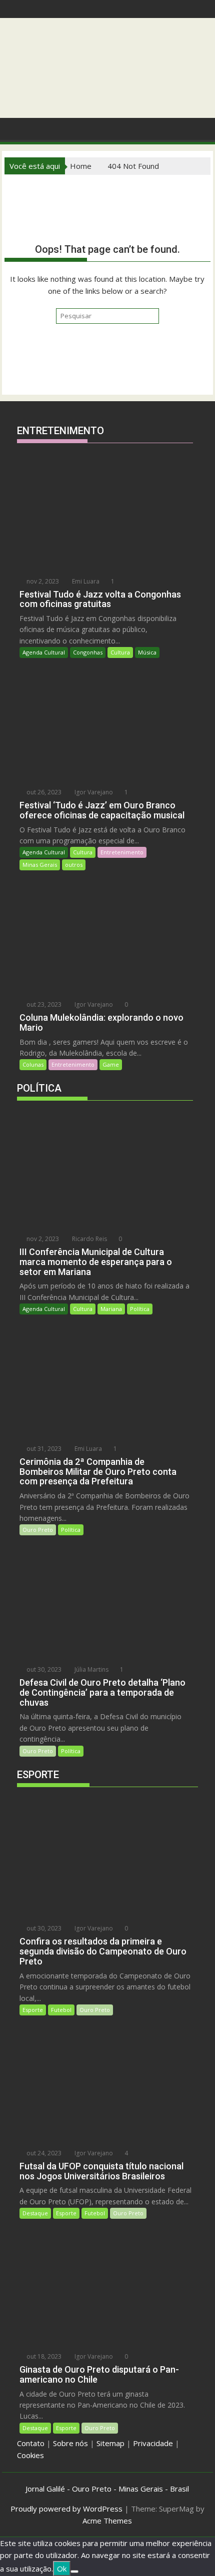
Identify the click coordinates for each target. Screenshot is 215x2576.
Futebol (61, 2010)
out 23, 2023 (43, 1004)
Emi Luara (85, 581)
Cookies (30, 2455)
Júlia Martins (91, 1669)
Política (140, 1309)
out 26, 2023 (43, 792)
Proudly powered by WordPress (66, 2509)
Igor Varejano (93, 792)
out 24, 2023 (43, 2153)
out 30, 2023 (43, 1669)
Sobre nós (70, 2443)
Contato (31, 2443)
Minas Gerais (40, 865)
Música (147, 652)
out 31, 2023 (43, 1449)
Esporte (33, 2010)
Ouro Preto (38, 1530)
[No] (74, 2572)
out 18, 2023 (43, 2356)
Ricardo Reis (89, 1239)
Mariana (111, 1309)
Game (111, 1064)
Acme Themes (107, 2521)
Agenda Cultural (44, 652)
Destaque (35, 2213)
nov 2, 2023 (42, 581)
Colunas (33, 1064)
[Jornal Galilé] (14, 128)
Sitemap (110, 2443)
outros (74, 865)
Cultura (120, 652)
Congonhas (88, 652)
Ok (62, 2569)
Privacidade (153, 2443)
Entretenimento (122, 852)
